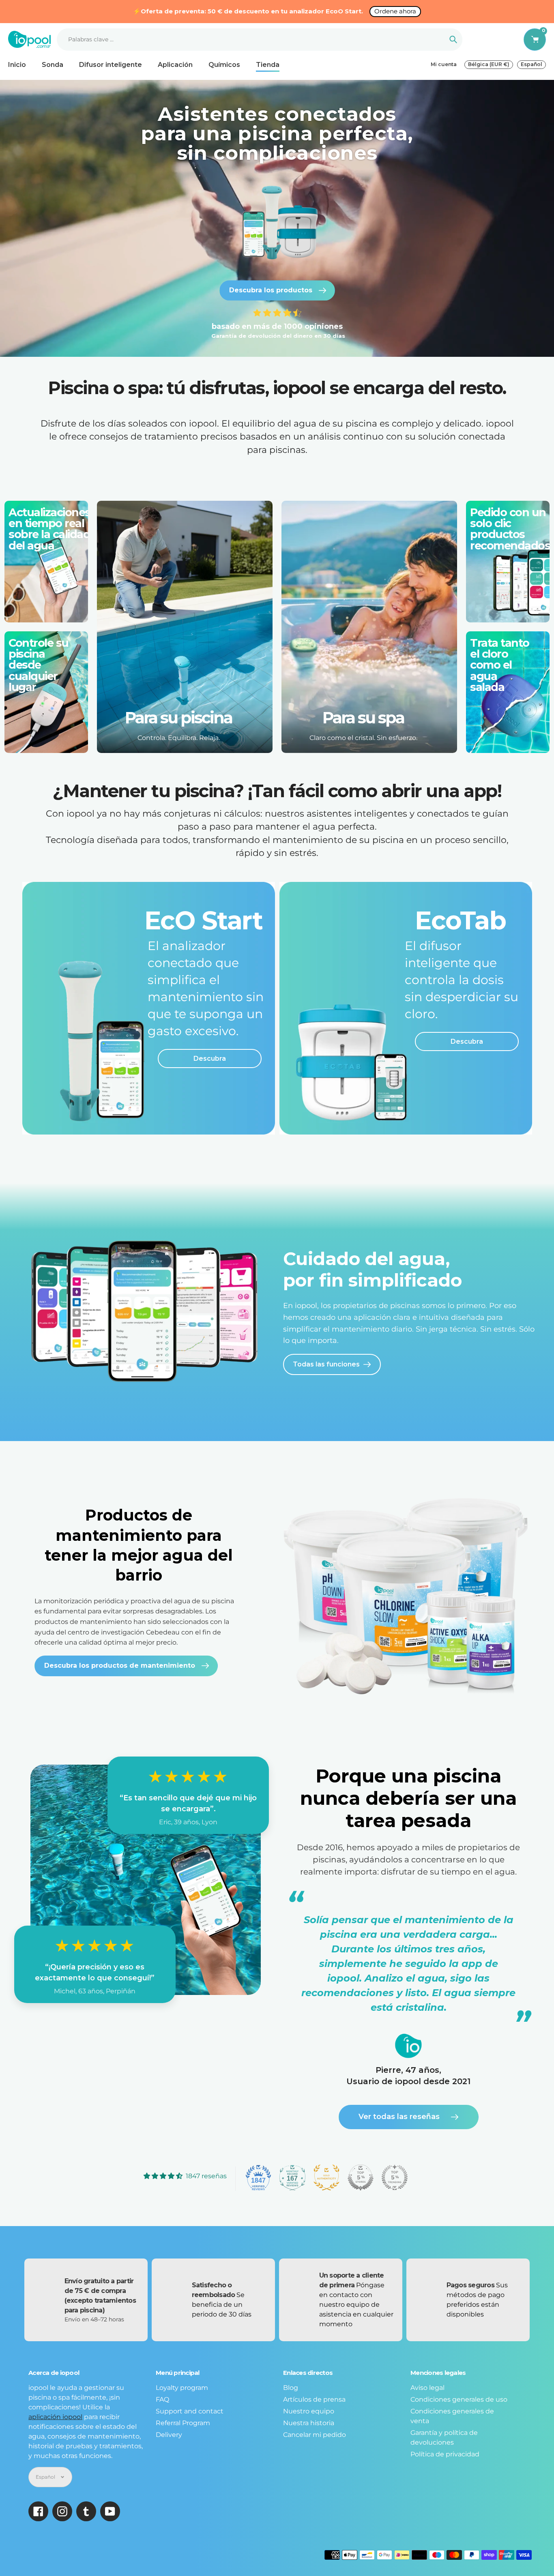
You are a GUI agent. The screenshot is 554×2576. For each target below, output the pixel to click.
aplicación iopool (55, 2417)
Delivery (169, 2435)
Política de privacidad (445, 2454)
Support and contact (190, 2411)
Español (531, 64)
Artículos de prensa (314, 2399)
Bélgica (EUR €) (489, 64)
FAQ (162, 2399)
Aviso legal (427, 2388)
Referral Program (183, 2423)
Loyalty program (182, 2388)
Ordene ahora (395, 11)
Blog (291, 2388)
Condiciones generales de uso (459, 2399)
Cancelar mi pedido (315, 2435)
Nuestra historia (309, 2423)
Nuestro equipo (309, 2411)
